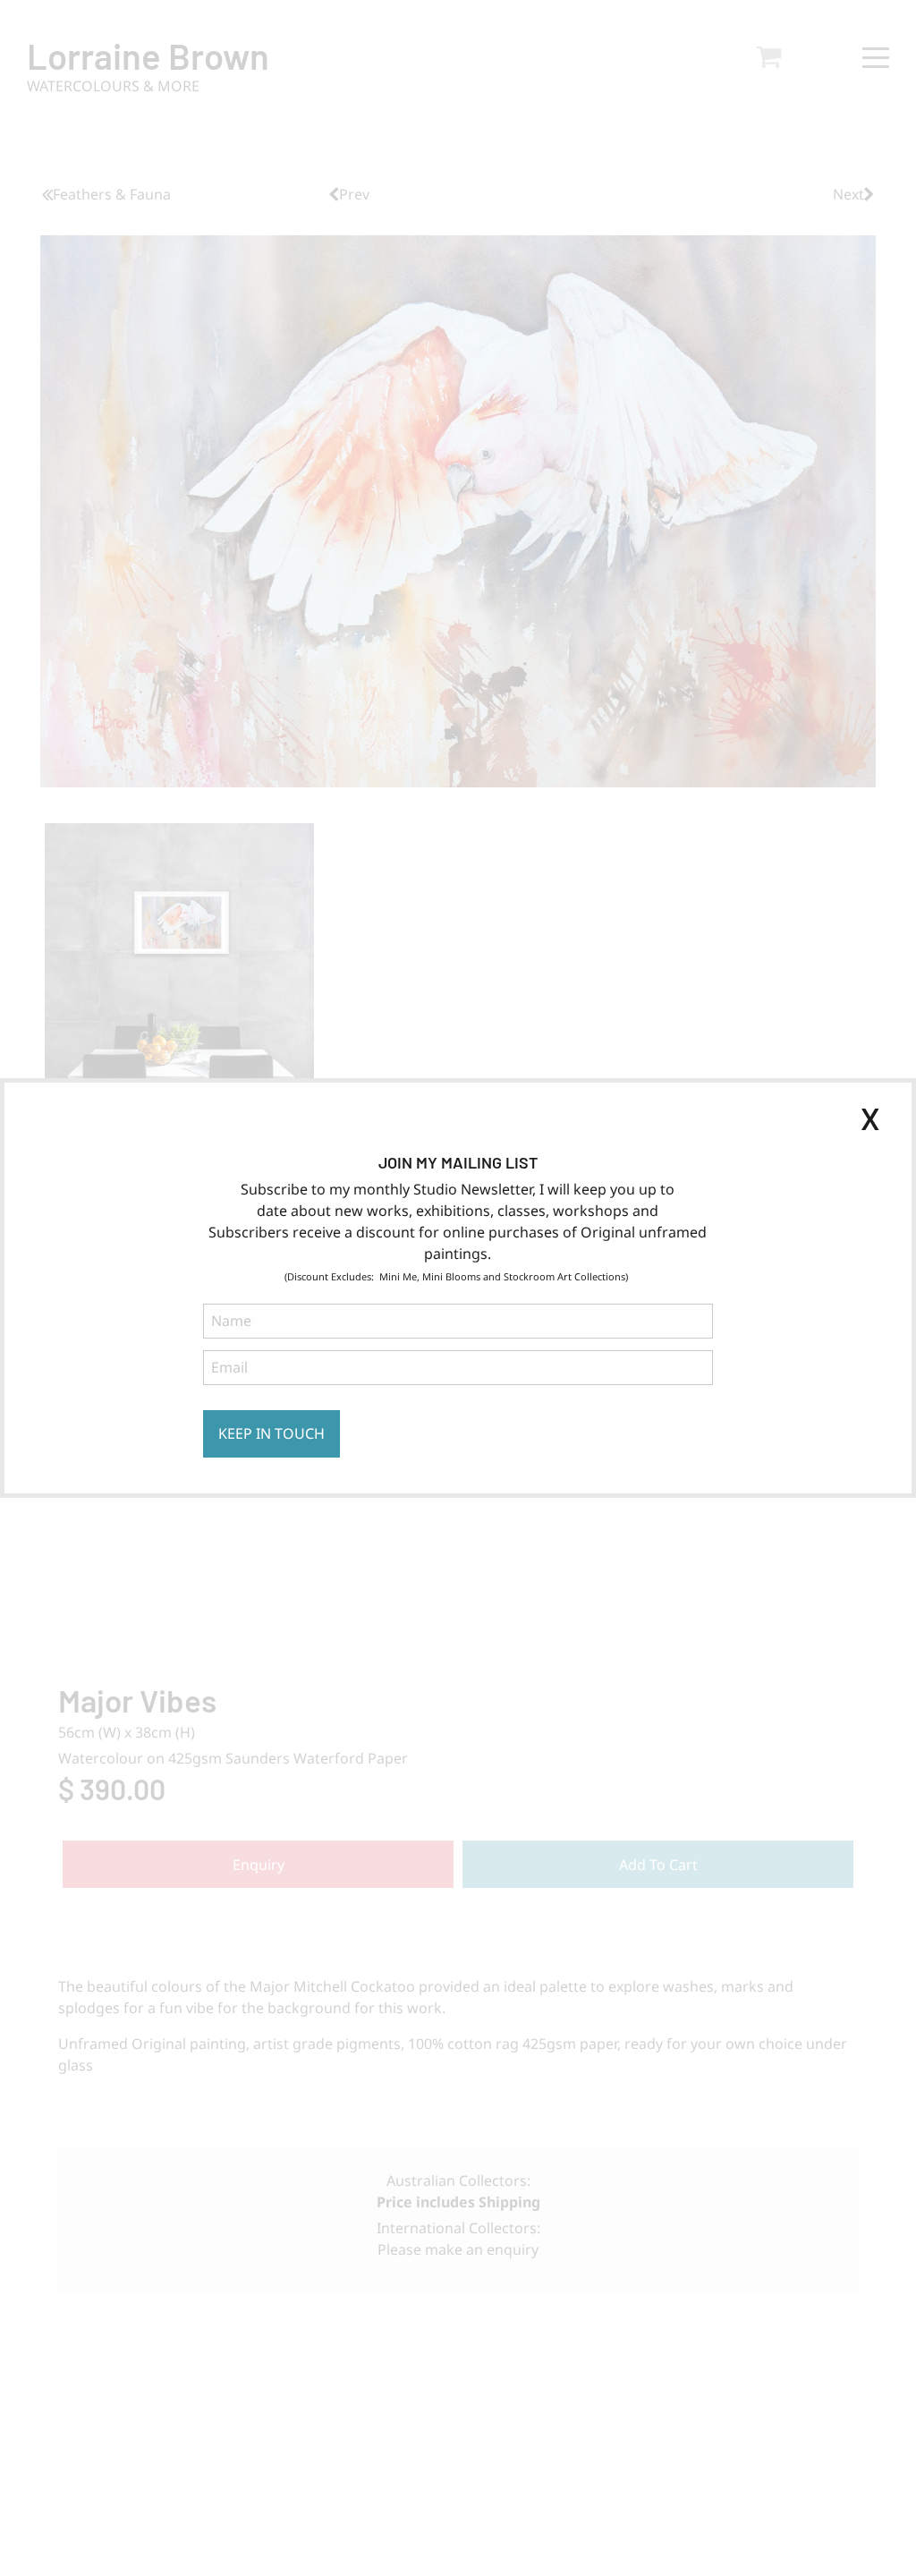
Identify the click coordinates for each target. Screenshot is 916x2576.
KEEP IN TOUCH (271, 1433)
